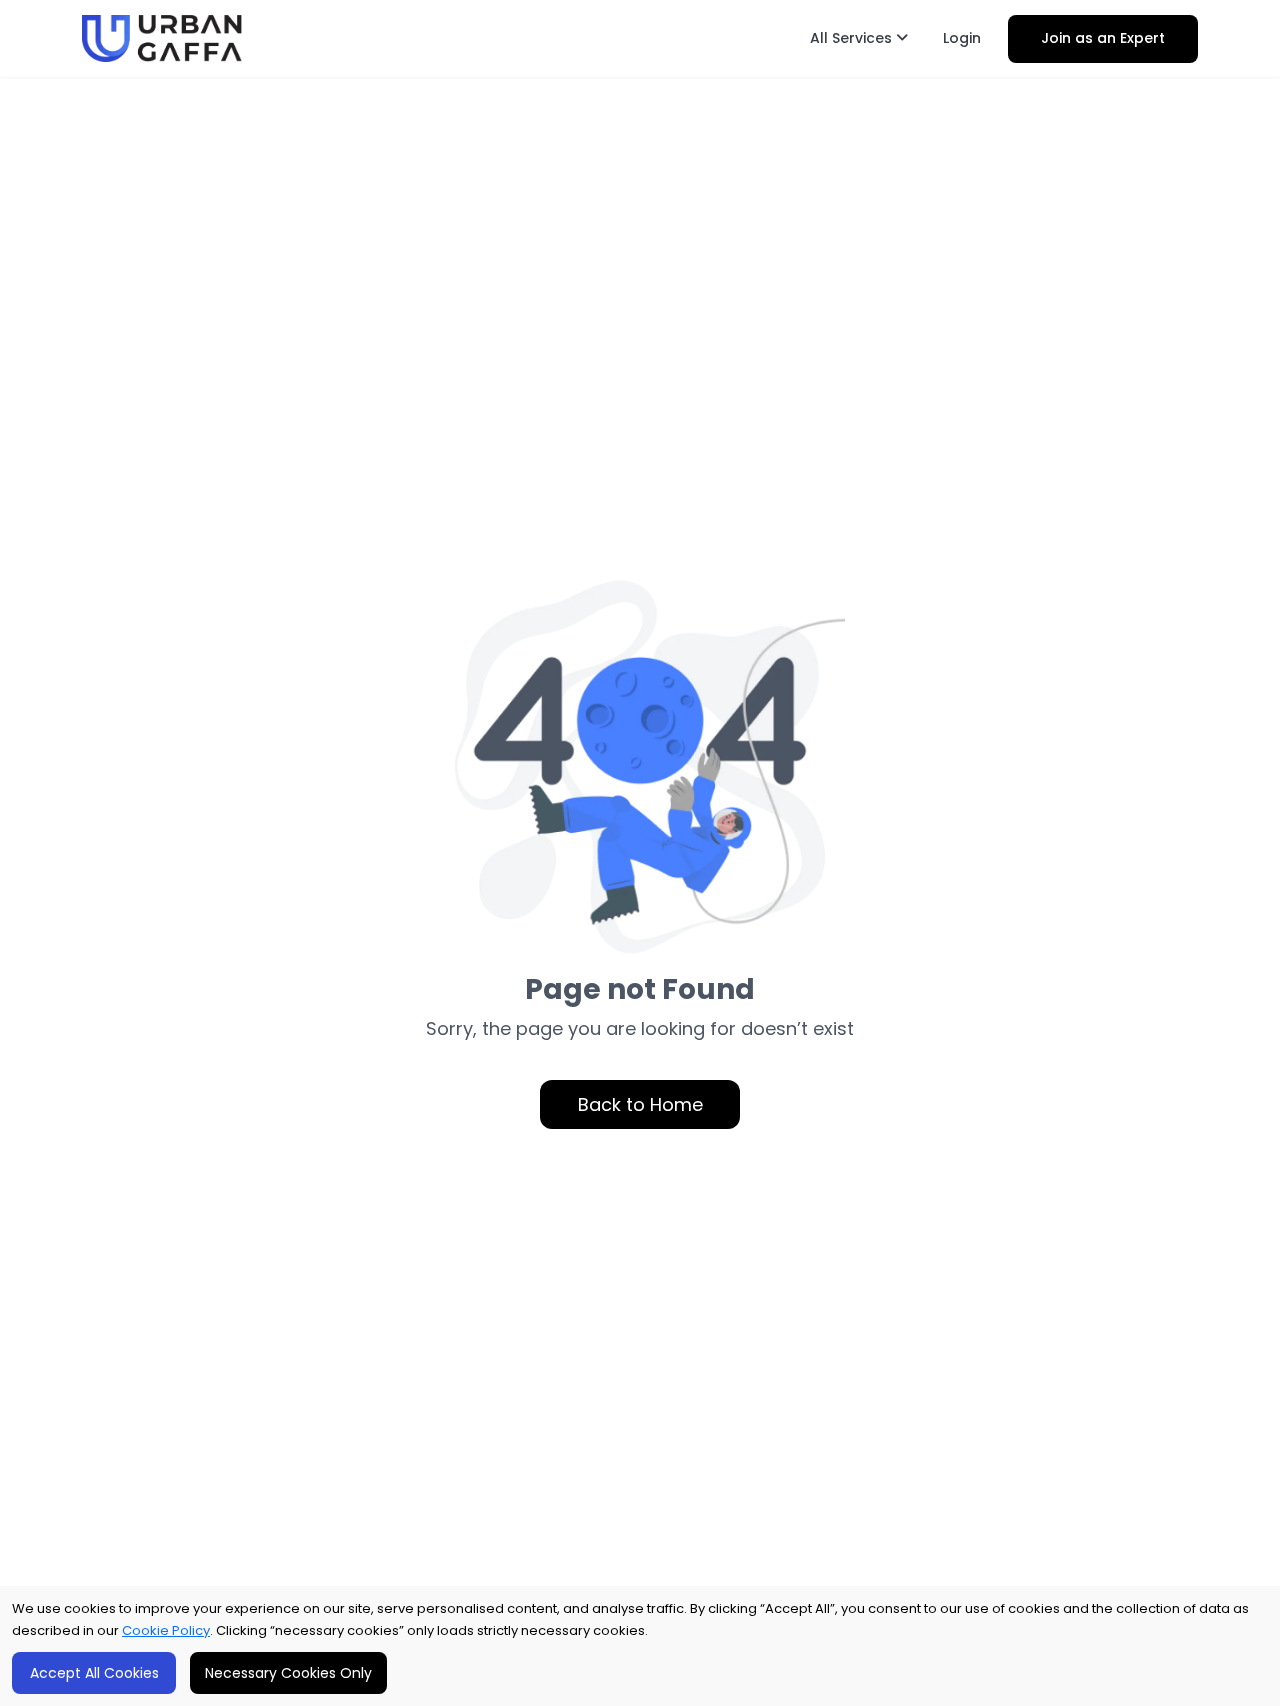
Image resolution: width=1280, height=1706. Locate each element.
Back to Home (640, 1104)
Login (962, 38)
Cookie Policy (166, 1630)
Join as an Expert (1103, 38)
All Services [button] (853, 38)
